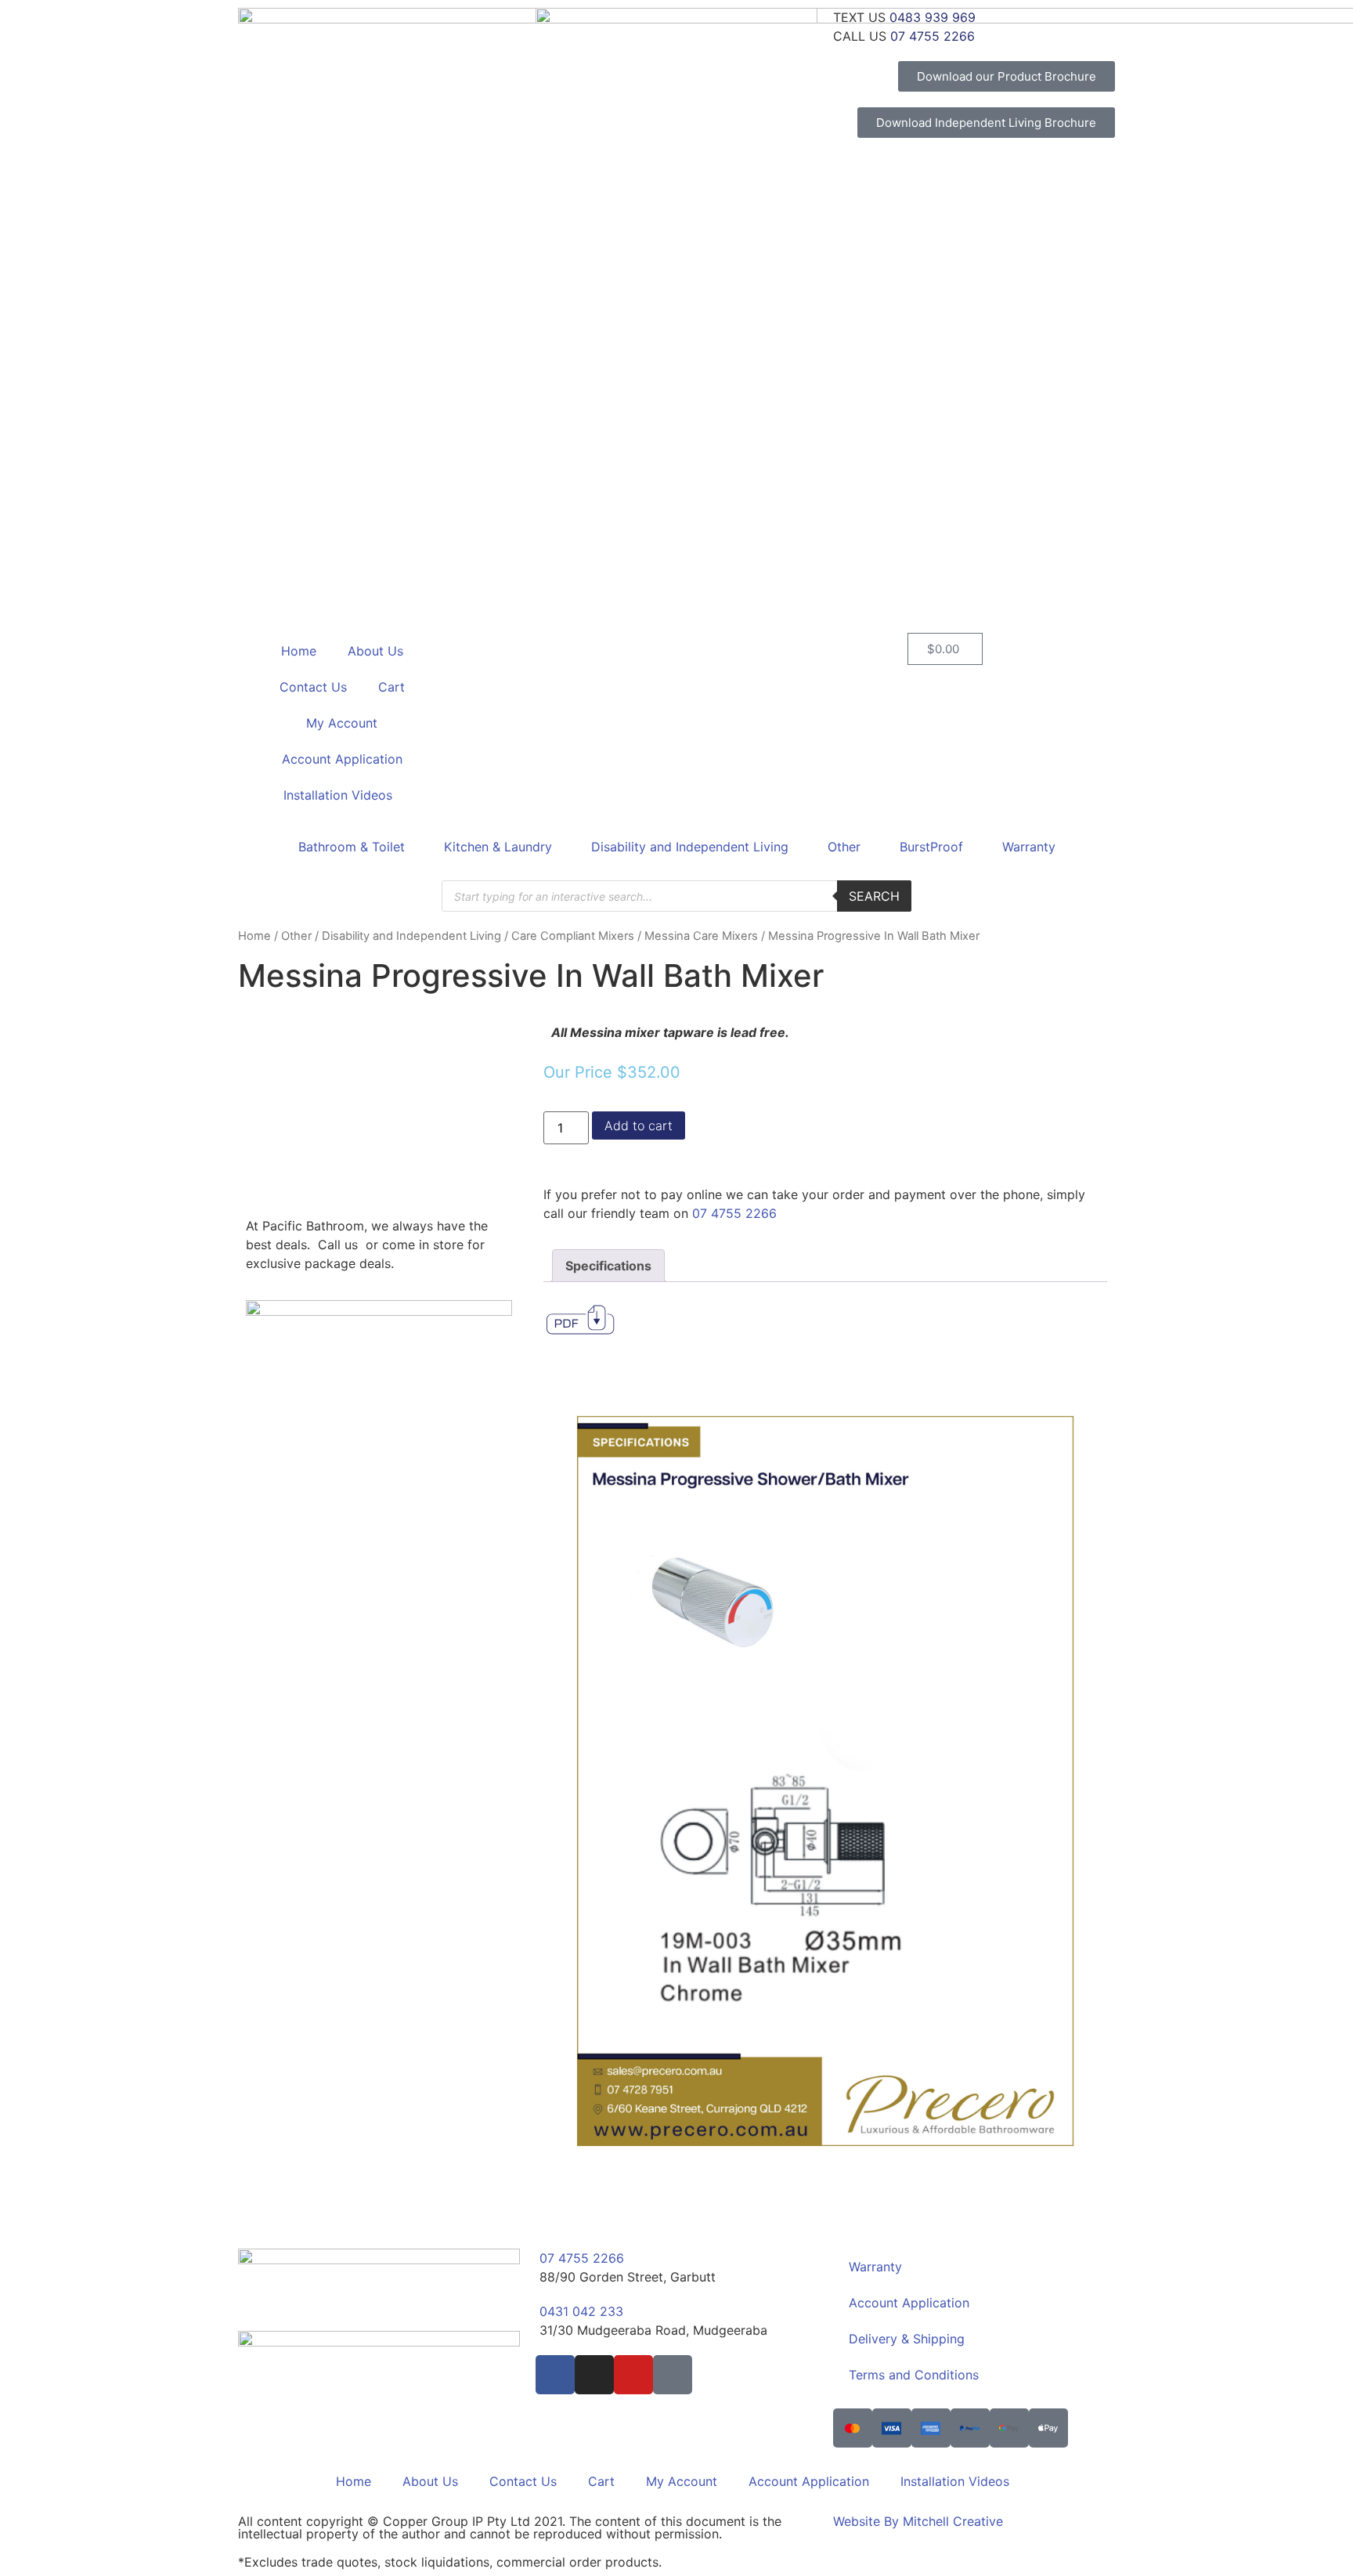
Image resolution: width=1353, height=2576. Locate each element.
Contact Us (313, 687)
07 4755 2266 (734, 1213)
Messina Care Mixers (701, 936)
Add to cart (639, 1125)
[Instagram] (594, 2375)
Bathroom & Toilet (352, 847)
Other (844, 847)
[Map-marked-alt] (673, 2375)
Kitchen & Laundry (498, 847)
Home (299, 651)
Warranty (1029, 847)
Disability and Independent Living (690, 847)
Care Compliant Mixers (573, 936)
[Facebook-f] (555, 2375)
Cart (391, 687)
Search (874, 896)
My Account (342, 723)
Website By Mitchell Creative (918, 2521)
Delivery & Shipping (907, 2339)
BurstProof (931, 847)
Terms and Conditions (914, 2375)
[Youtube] (633, 2375)
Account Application (342, 759)
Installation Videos (338, 795)
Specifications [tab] (608, 1266)
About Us (375, 651)
